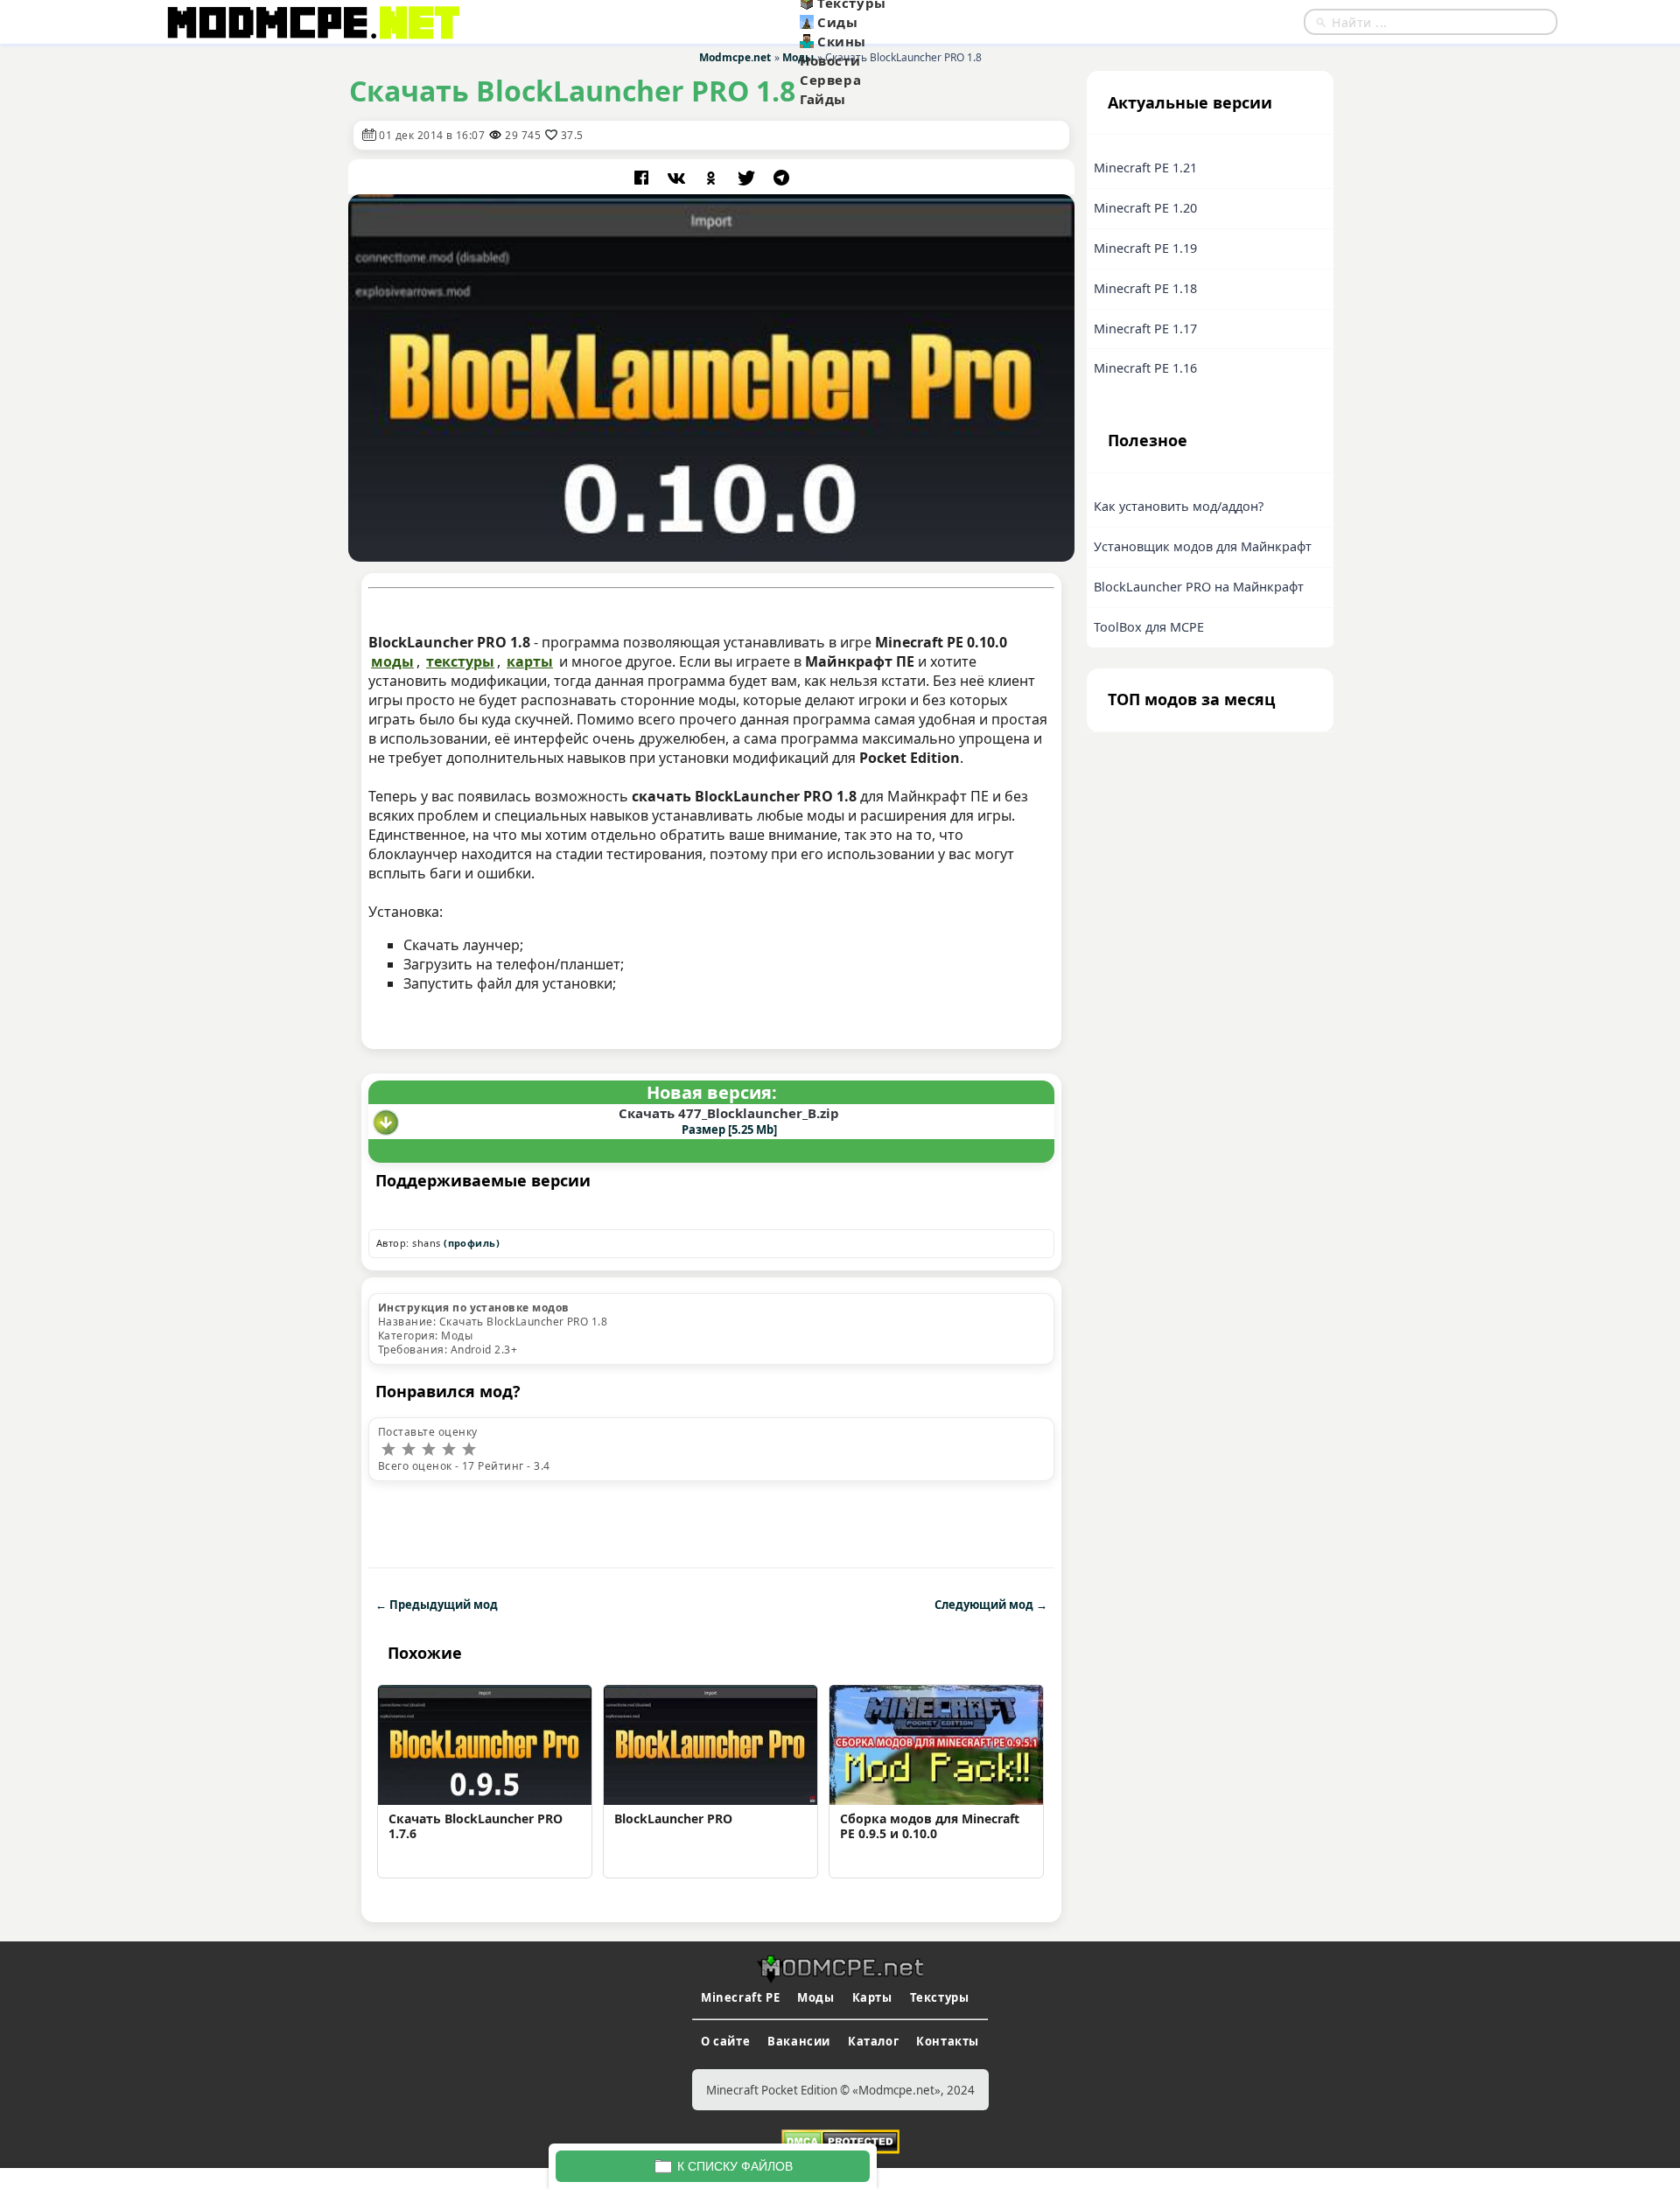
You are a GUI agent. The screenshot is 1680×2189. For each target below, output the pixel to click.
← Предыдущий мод (437, 1605)
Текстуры (940, 1997)
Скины (842, 41)
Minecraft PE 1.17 (1145, 329)
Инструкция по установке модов (474, 1308)
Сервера (830, 80)
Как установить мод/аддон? (1179, 506)
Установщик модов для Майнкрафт (1203, 546)
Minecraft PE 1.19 (1145, 248)
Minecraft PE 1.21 (1145, 168)
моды (392, 661)
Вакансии (799, 2041)
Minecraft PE (740, 1997)
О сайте (725, 2041)
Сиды (837, 22)
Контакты (948, 2041)
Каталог (873, 2041)
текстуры (460, 661)
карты (530, 661)
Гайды (823, 99)
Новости (830, 60)
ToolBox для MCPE (1149, 627)
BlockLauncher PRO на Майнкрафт (1199, 587)
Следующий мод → (991, 1605)
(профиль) (472, 1243)
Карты (872, 1997)
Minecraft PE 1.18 (1145, 288)
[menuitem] (885, 22)
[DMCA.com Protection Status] (840, 2140)
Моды (815, 1997)
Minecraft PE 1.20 (1145, 208)
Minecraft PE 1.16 (1145, 368)
